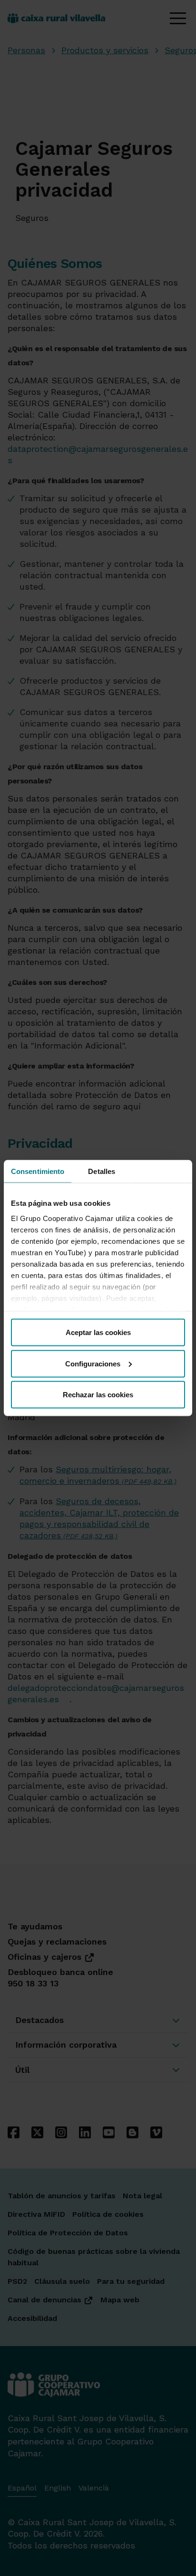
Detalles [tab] (102, 1171)
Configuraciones (93, 1363)
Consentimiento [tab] (38, 1171)
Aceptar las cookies (98, 1332)
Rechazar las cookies (98, 1395)
